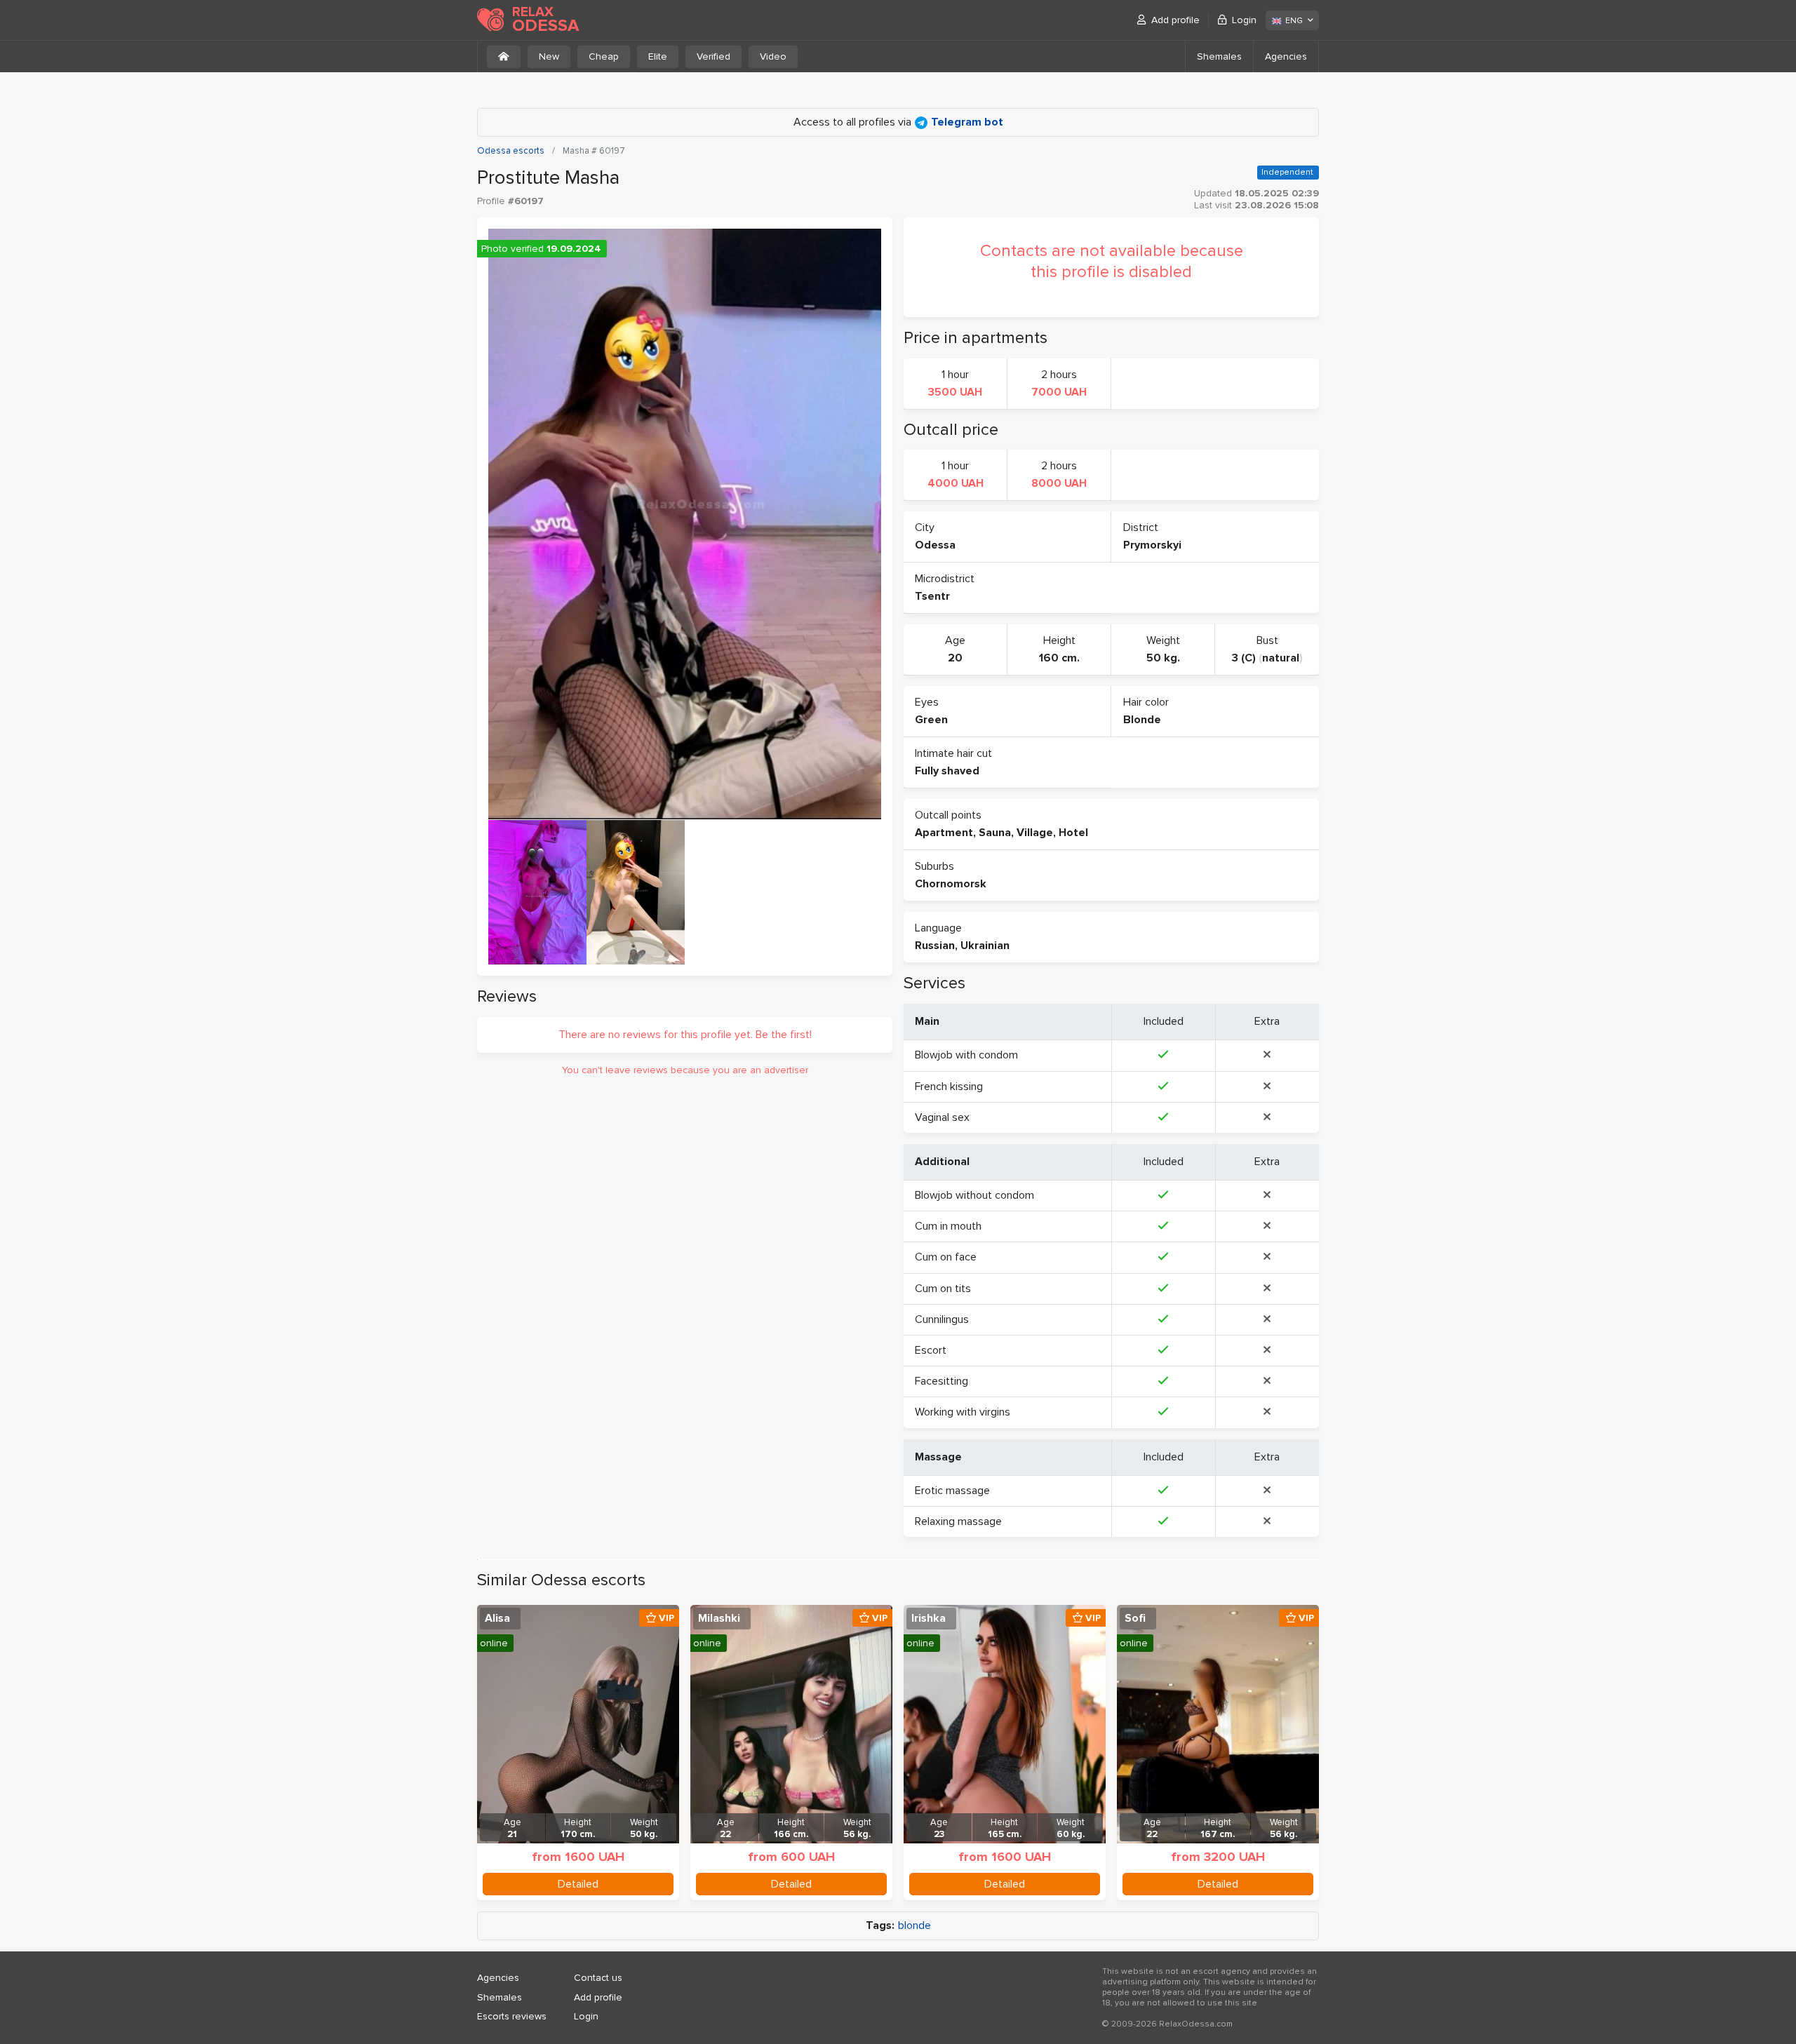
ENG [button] (1294, 21)
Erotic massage (952, 1491)
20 (955, 658)
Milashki (719, 1618)
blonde (914, 1926)
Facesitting (941, 1381)
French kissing (949, 1087)
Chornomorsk (951, 884)
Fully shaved (947, 771)
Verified (713, 56)
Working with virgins (963, 1412)
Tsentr (932, 596)
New (549, 56)
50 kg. (1163, 658)
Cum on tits (943, 1289)
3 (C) (1244, 658)
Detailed (578, 1884)
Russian (935, 946)
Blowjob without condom (974, 1195)
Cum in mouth (948, 1226)
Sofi (1135, 1618)
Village (1035, 833)
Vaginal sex (942, 1117)
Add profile (1175, 20)
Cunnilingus (942, 1319)
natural (1281, 658)
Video (773, 56)
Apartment (944, 833)
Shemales (1219, 56)
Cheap (604, 56)
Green (931, 720)
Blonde (1142, 720)
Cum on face (946, 1257)
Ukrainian (985, 946)
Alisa (497, 1618)
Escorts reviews (512, 2016)
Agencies (1286, 56)
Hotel (1073, 833)
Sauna (995, 833)
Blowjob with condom (966, 1055)
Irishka (929, 1618)
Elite (658, 56)
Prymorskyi (1152, 545)
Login (1244, 20)
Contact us (598, 1978)
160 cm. (1059, 658)
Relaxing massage (958, 1521)
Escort (931, 1350)
